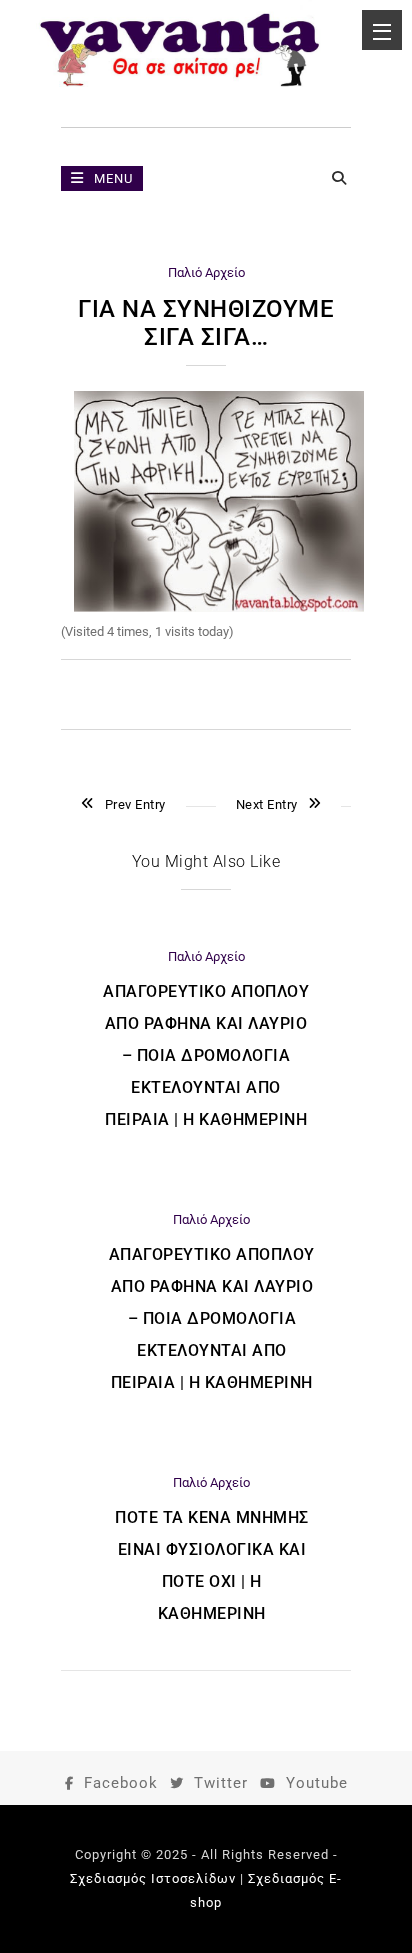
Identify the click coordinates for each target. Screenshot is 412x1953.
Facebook (121, 1783)
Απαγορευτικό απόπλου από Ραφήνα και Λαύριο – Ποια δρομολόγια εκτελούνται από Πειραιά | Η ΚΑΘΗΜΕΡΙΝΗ (206, 1055)
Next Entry (267, 804)
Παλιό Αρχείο (206, 272)
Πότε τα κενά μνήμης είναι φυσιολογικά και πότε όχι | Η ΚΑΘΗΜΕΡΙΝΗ (212, 1565)
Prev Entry (135, 804)
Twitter (221, 1783)
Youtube (317, 1783)
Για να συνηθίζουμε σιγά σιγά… (206, 323)
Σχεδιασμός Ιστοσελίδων (153, 1878)
